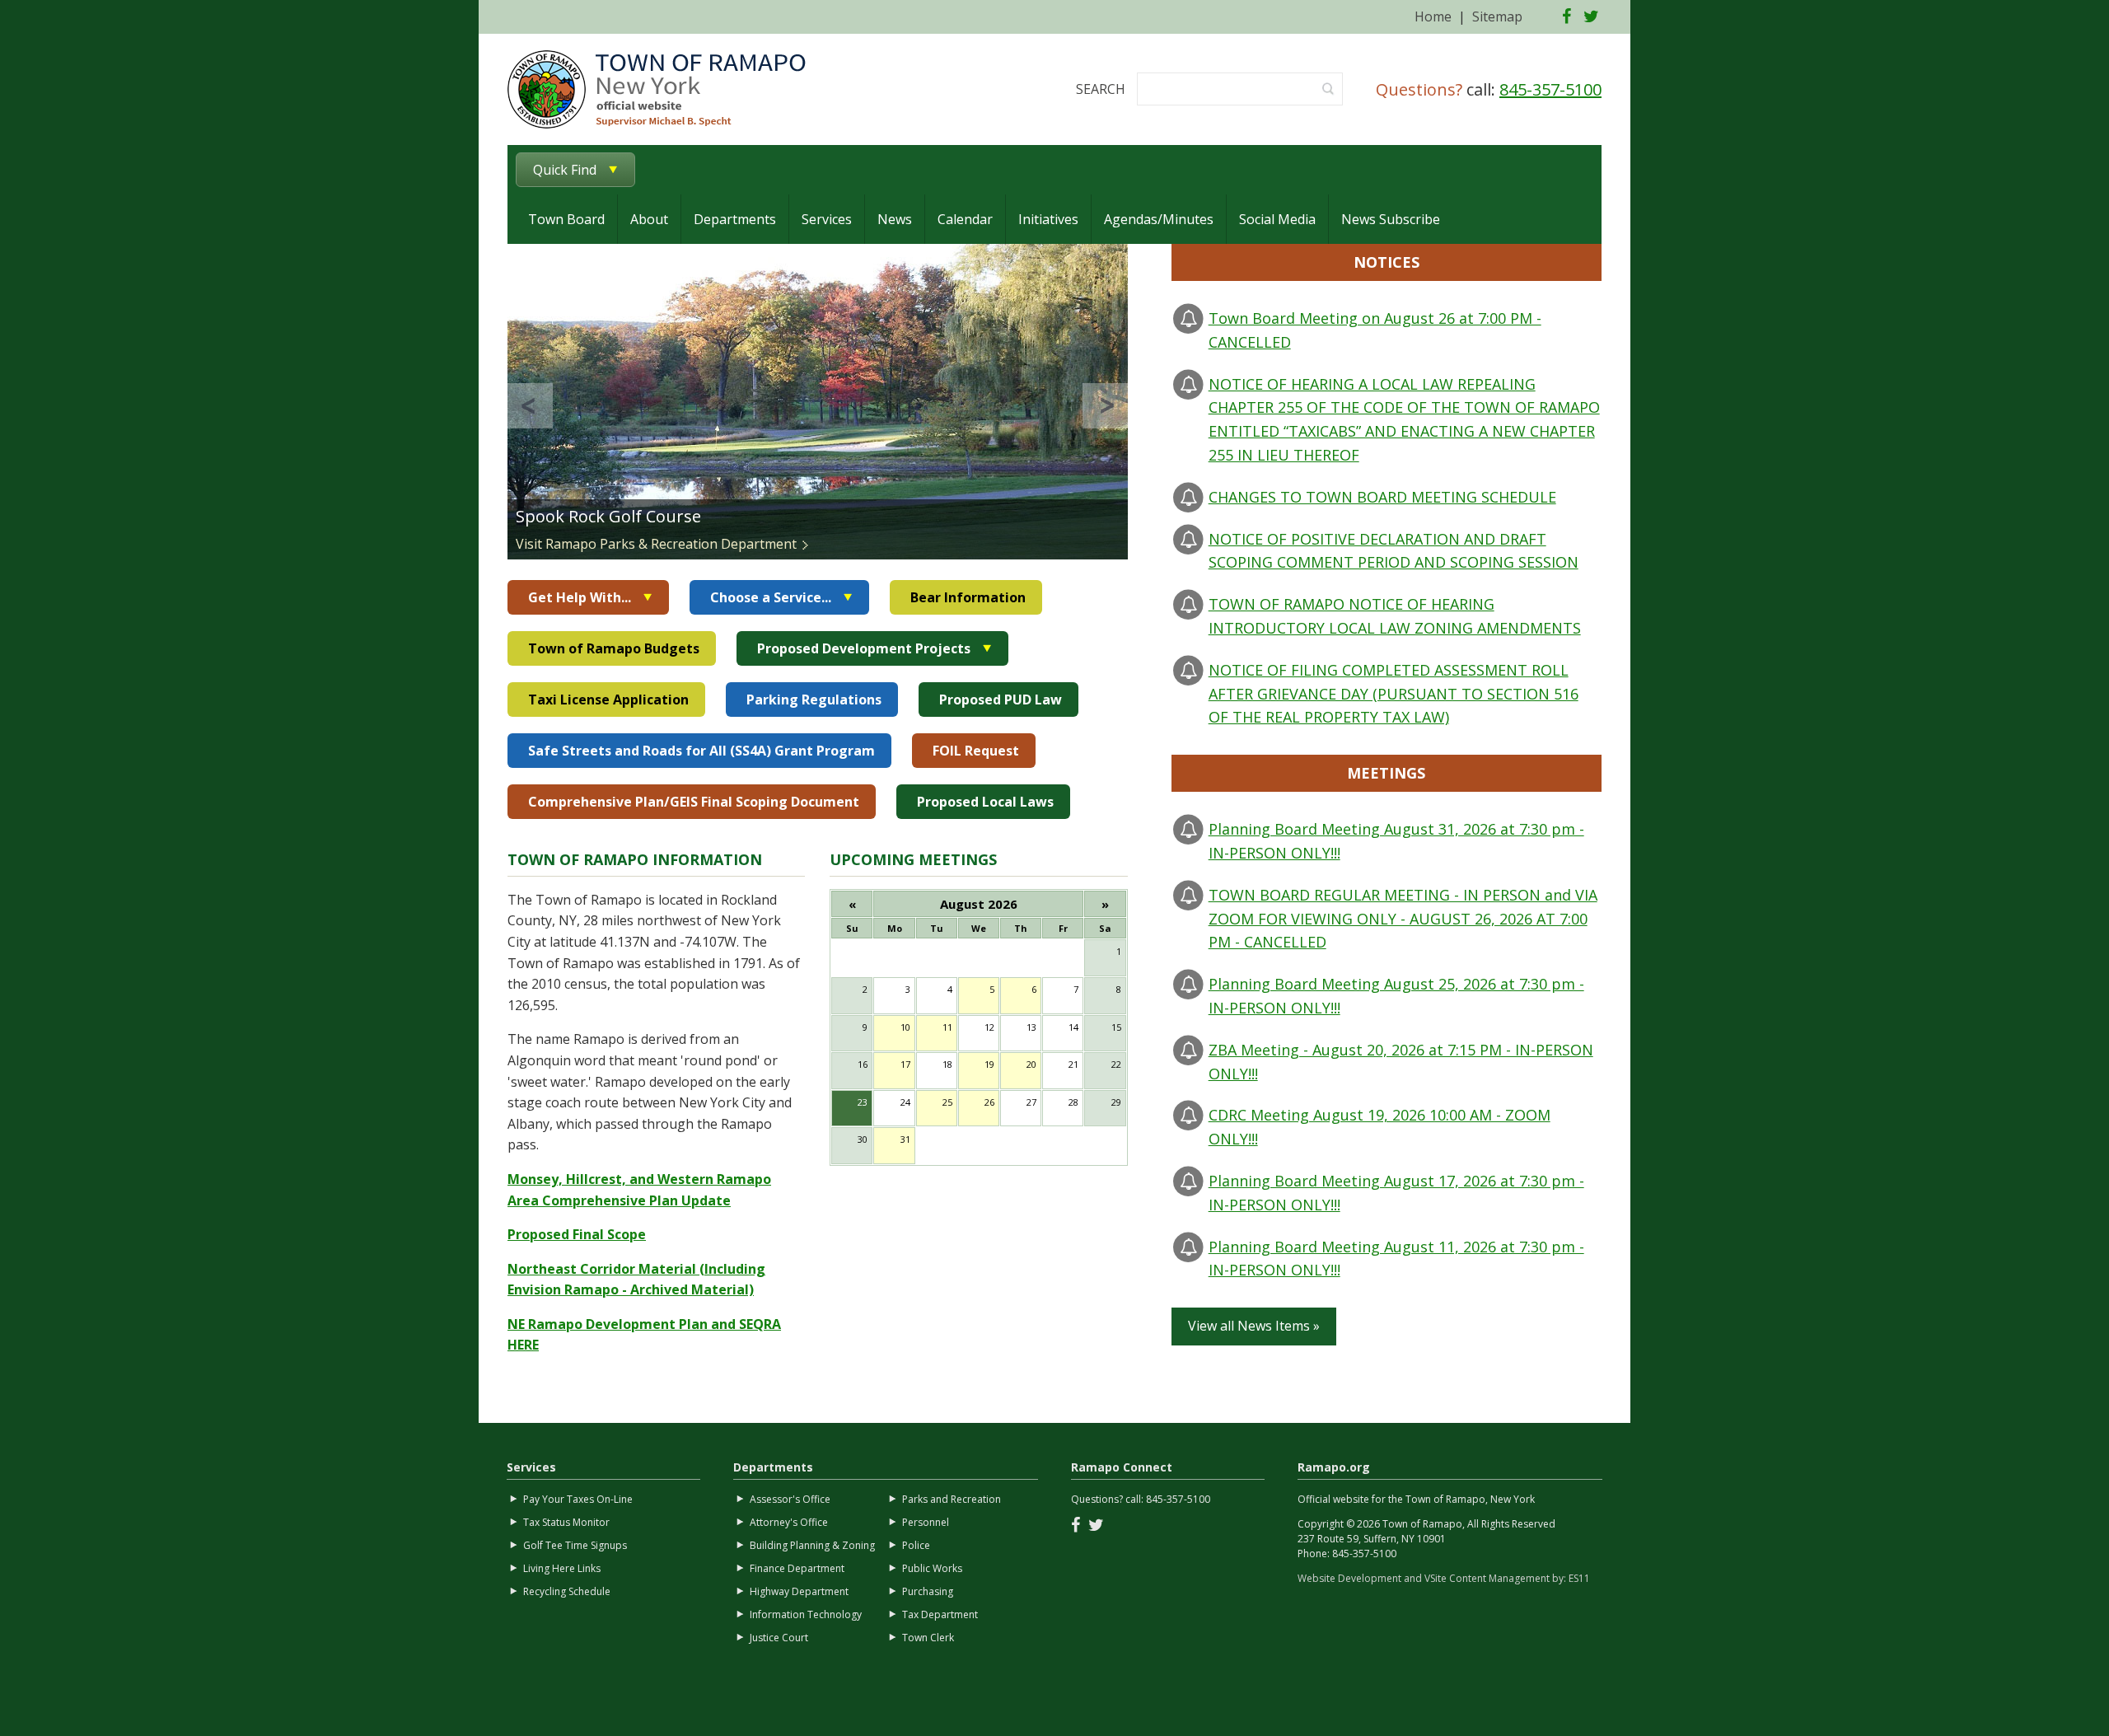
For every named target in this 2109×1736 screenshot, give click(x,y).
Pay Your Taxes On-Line (578, 1499)
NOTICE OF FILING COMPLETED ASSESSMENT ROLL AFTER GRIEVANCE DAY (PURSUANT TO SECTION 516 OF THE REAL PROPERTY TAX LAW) (1394, 694)
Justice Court (779, 1638)
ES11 (1579, 1578)
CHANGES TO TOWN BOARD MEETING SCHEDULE (1382, 497)
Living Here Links (562, 1568)
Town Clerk (928, 1638)
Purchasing (928, 1591)
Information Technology (806, 1614)
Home (1433, 16)
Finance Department (797, 1568)
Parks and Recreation (952, 1499)
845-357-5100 (1550, 89)
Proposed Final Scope (577, 1234)
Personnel (926, 1522)
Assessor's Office (790, 1499)
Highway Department (799, 1591)
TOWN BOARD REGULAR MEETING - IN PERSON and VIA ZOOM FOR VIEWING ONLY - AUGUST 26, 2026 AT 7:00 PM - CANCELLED (1403, 919)
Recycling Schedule (567, 1591)
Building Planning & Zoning (812, 1545)
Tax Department (940, 1614)
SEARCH (1101, 89)
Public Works (932, 1568)
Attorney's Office (789, 1522)
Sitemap (1497, 16)
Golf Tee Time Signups (575, 1545)
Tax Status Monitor (566, 1522)
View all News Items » (1254, 1326)
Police (916, 1545)
